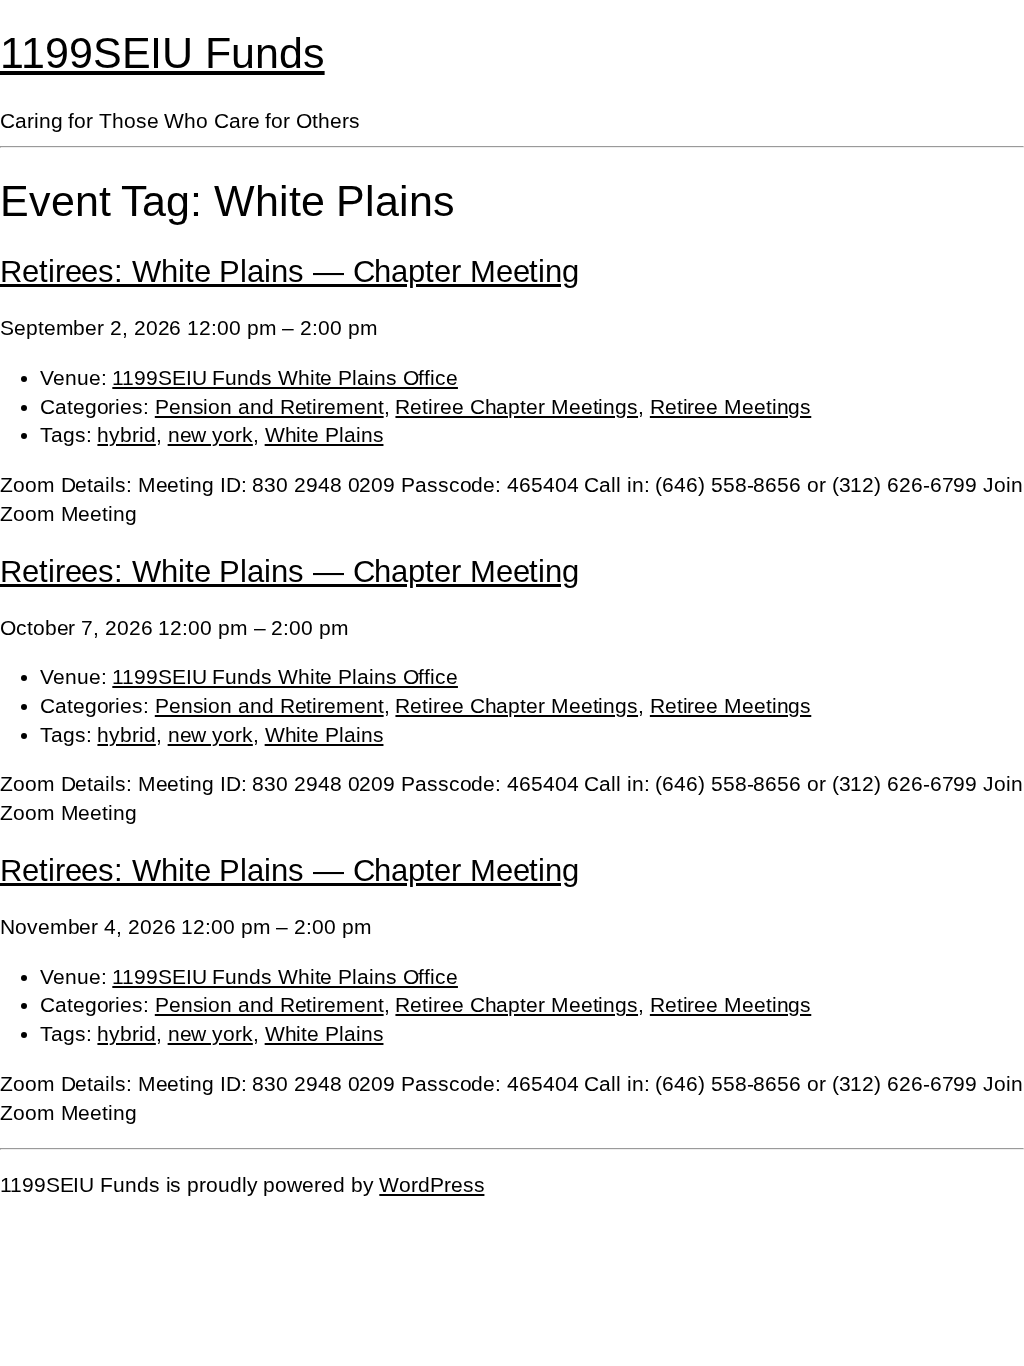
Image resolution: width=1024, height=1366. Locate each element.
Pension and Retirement (269, 406)
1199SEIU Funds (162, 53)
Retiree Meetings (730, 406)
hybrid (126, 434)
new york (210, 434)
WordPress (431, 1184)
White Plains (324, 434)
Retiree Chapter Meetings (516, 406)
